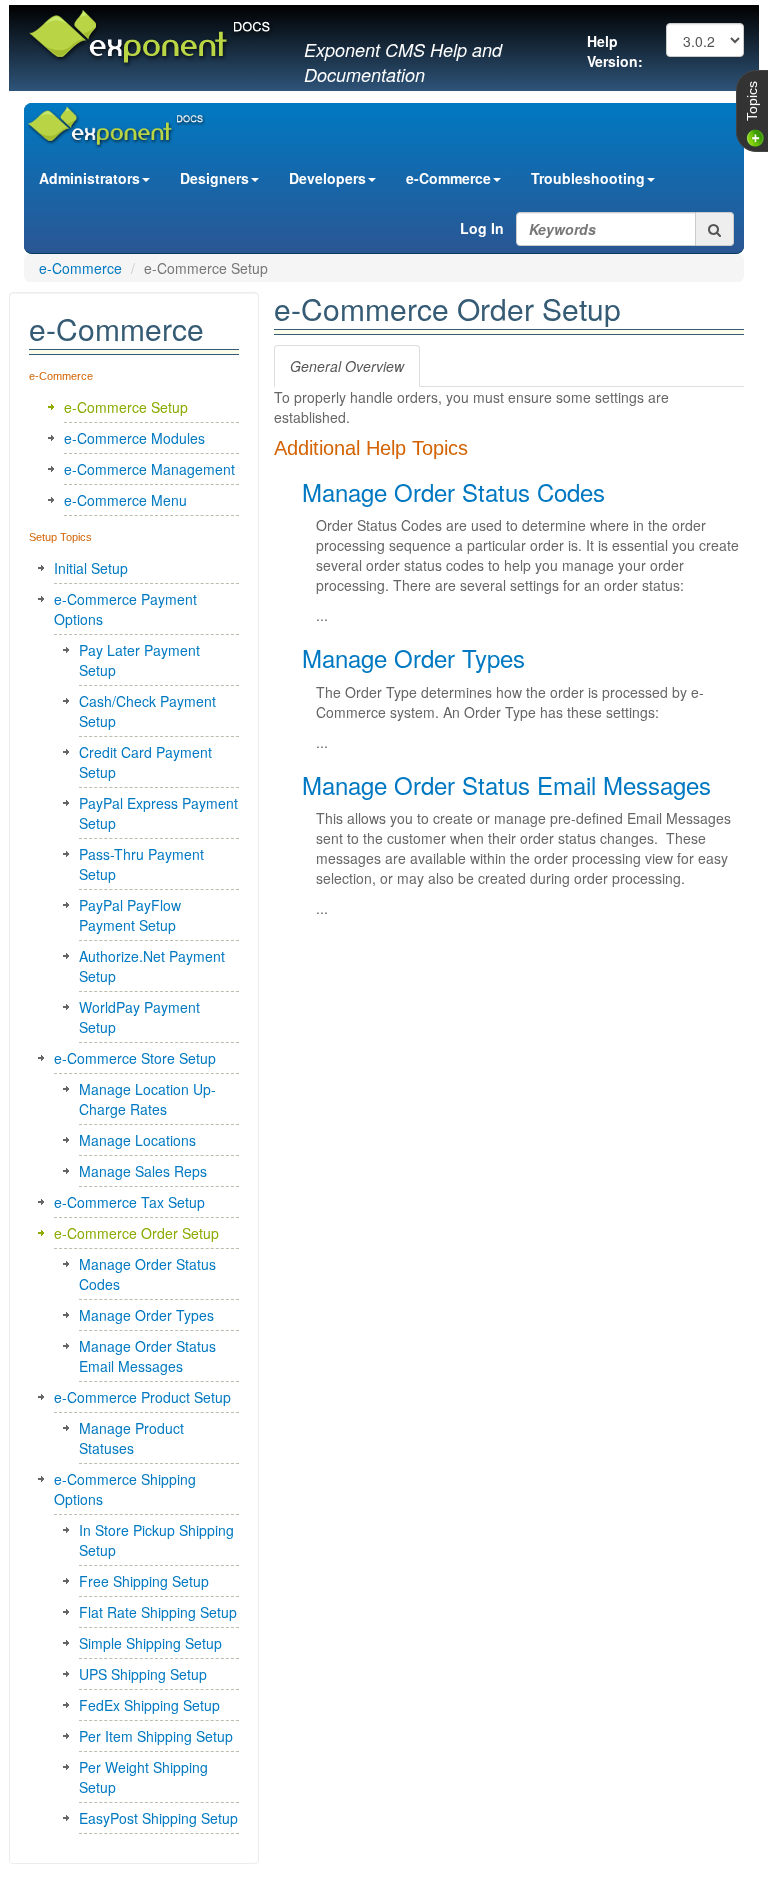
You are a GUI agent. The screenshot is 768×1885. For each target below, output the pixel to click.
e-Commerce (80, 268)
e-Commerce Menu (125, 500)
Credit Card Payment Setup (145, 762)
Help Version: (615, 51)
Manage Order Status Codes (147, 1274)
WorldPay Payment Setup (139, 1017)
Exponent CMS (91, 117)
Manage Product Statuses (131, 1438)
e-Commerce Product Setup (142, 1397)
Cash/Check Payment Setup (147, 711)
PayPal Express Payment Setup (158, 813)
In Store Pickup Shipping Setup (156, 1540)
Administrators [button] (89, 178)
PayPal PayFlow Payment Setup (130, 915)
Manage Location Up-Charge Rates (147, 1099)
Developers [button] (327, 178)
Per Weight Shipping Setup (143, 1777)
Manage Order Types (146, 1315)
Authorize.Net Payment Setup (152, 966)
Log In (482, 228)
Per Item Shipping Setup (156, 1736)
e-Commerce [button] (448, 178)
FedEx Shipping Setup (149, 1705)
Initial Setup (91, 568)
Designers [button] (214, 178)
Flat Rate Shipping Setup (158, 1612)
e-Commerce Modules (134, 438)
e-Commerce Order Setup (136, 1233)
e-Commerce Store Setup (135, 1058)
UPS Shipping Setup (143, 1674)
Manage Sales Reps (143, 1171)
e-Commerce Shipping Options (125, 1489)
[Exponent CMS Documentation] (149, 34)
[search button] (715, 229)
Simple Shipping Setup (150, 1643)
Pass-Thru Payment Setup (141, 864)
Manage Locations (137, 1140)
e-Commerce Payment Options (125, 609)
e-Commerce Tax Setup (129, 1202)
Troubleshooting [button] (588, 178)
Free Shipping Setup (144, 1581)
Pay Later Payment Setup (139, 660)
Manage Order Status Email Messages (147, 1356)
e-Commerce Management (149, 469)
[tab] (347, 366)
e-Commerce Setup (126, 407)
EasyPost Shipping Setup (158, 1818)
